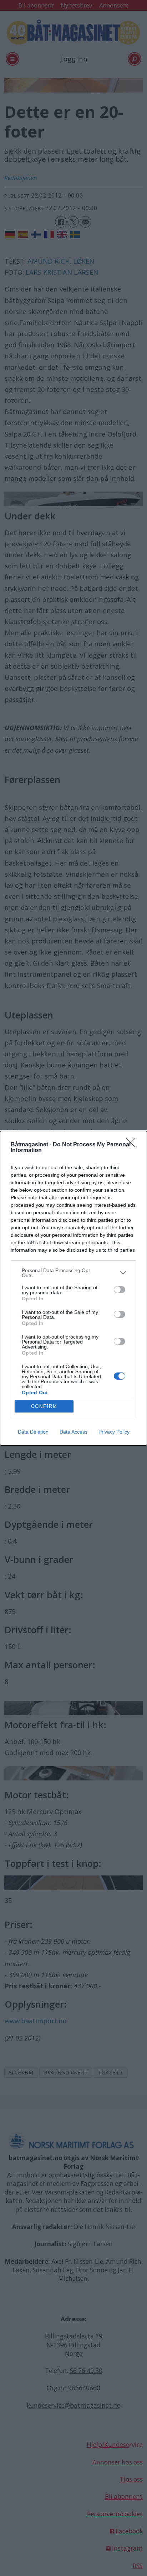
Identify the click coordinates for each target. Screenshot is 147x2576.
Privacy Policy (114, 1432)
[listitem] (73, 1273)
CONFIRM (44, 1406)
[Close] (133, 1145)
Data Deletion (33, 1432)
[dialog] (73, 1288)
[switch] (120, 1290)
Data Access (73, 1432)
